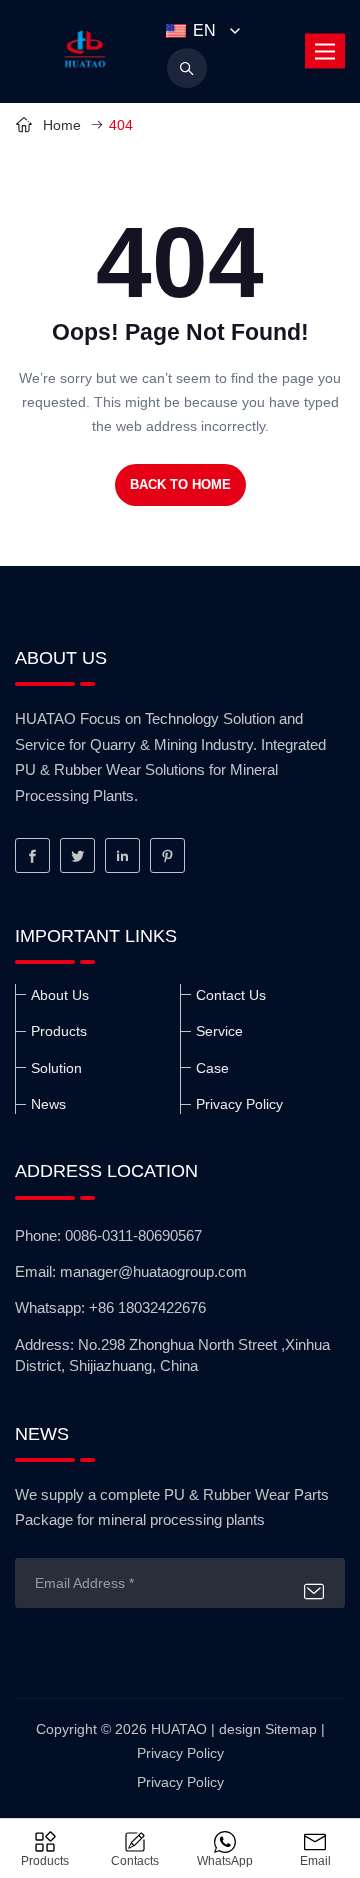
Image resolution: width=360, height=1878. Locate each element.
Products (59, 1031)
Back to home (180, 484)
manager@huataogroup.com (153, 1271)
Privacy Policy (239, 1104)
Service (219, 1031)
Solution (56, 1068)
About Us (60, 995)
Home (64, 125)
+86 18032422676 (147, 1307)
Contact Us (231, 995)
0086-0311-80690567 (133, 1235)
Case (212, 1068)
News (48, 1104)
